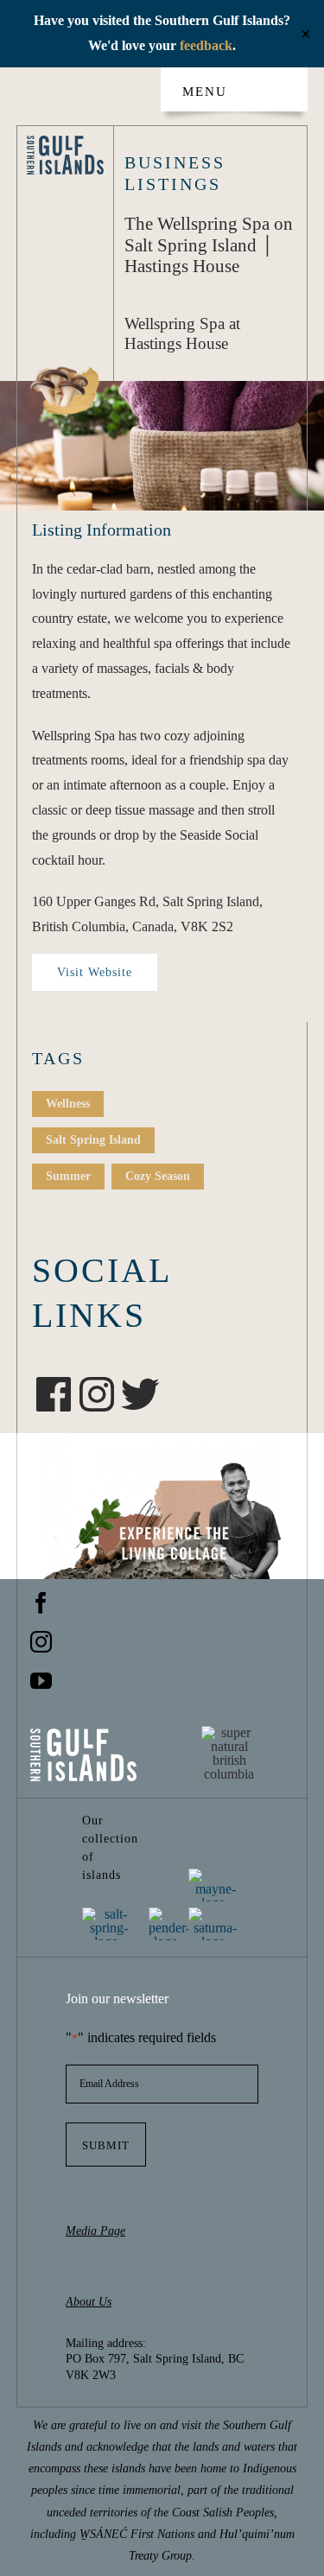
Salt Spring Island (93, 1140)
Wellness (68, 1104)
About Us (89, 2302)
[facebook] (41, 1603)
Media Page (95, 2231)
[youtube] (41, 1681)
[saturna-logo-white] (215, 1914)
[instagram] (41, 1642)
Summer (68, 1176)
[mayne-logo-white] (215, 1875)
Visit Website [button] (95, 972)
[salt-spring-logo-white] (109, 1914)
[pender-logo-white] (169, 1914)
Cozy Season (158, 1176)
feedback (206, 45)
